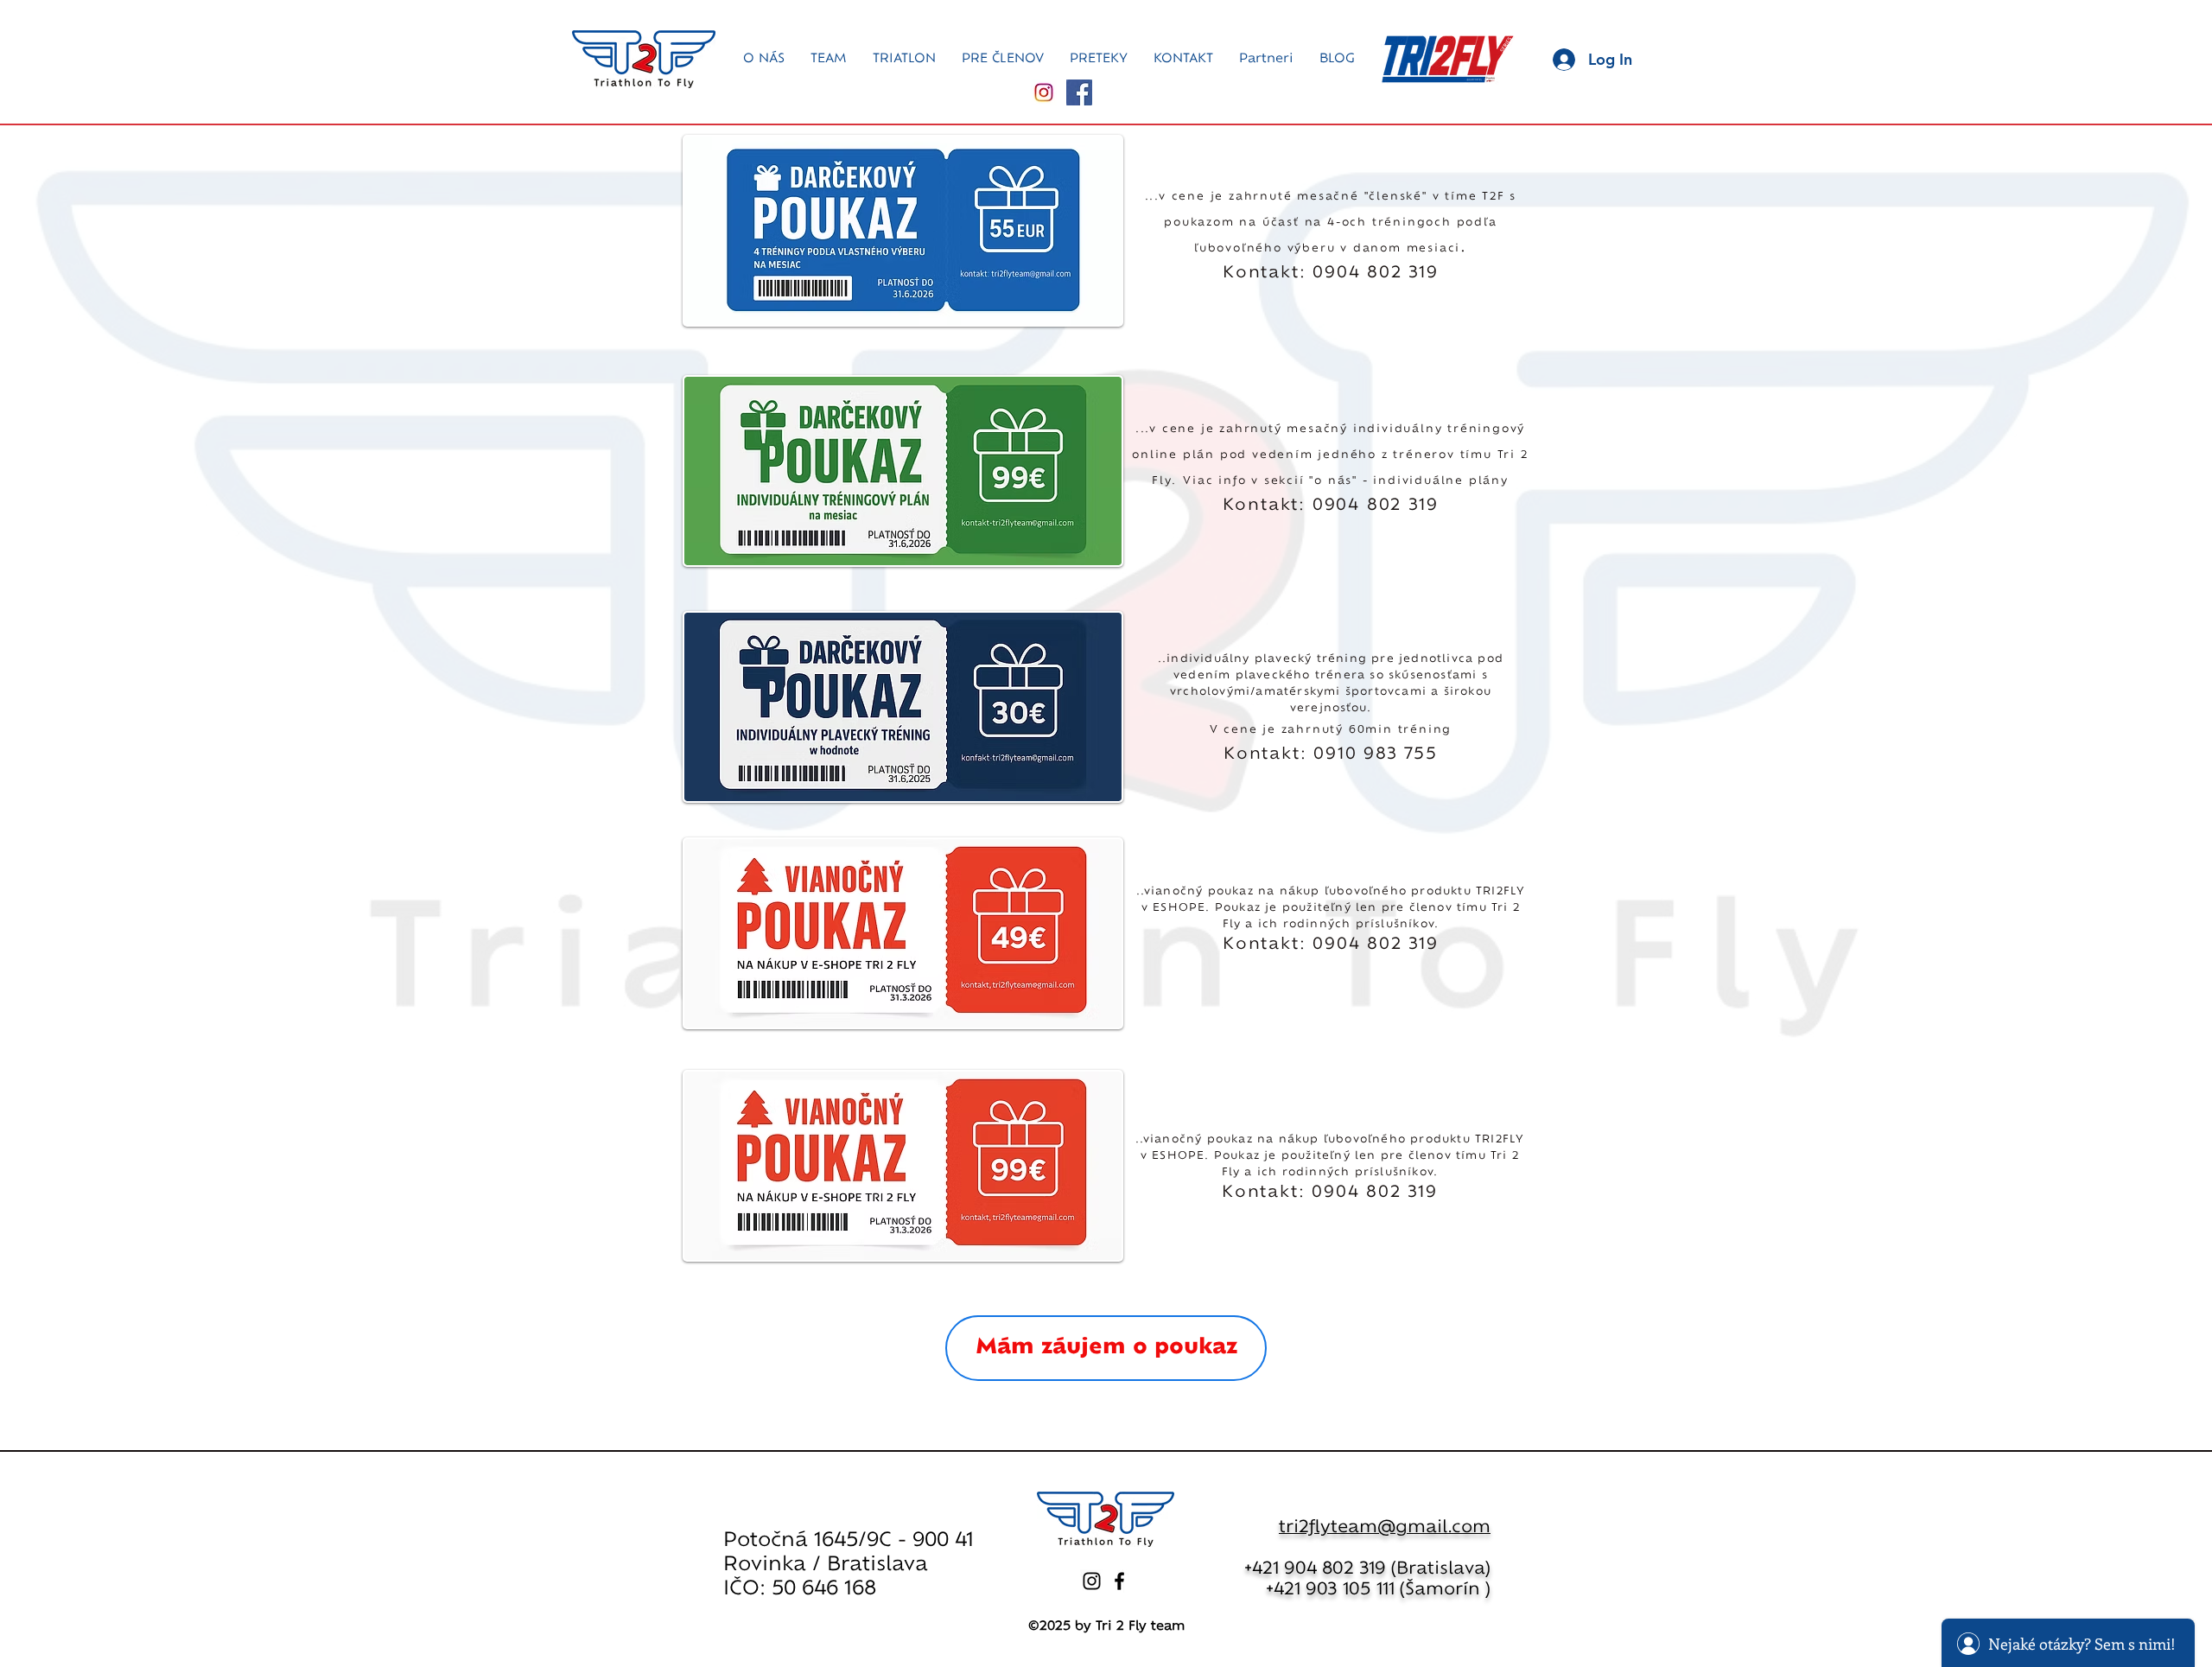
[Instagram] (1044, 92)
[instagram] (1092, 1581)
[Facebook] (1079, 92)
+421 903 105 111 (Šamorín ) (1378, 1590)
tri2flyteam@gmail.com (1385, 1527)
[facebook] (1119, 1581)
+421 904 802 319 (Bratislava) (1367, 1569)
